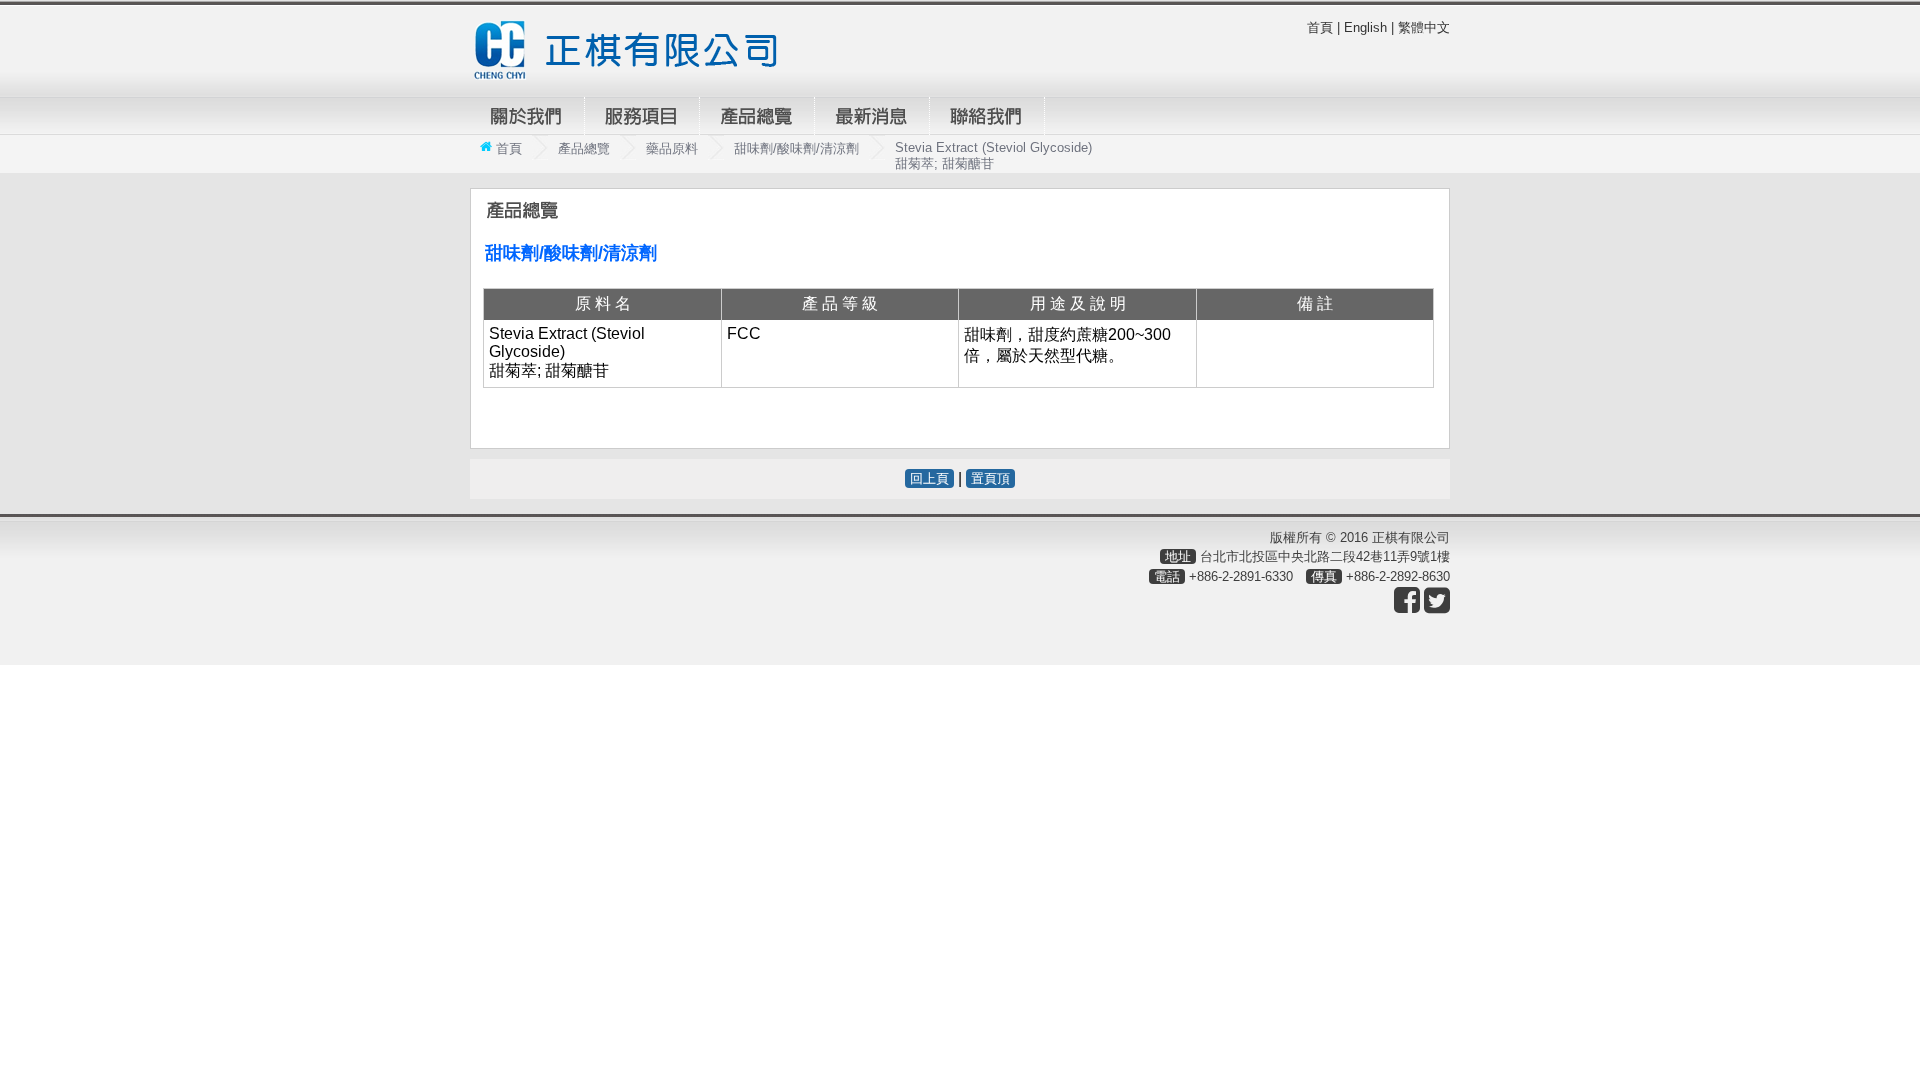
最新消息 (872, 116)
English (1365, 27)
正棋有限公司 (634, 50)
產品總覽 (757, 116)
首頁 (1320, 27)
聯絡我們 (987, 116)
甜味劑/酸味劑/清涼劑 (796, 148)
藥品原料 (672, 148)
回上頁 (929, 478)
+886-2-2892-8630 (1398, 576)
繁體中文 (1424, 27)
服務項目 (642, 116)
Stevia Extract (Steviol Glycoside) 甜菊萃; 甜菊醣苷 (993, 155)
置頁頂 (990, 478)
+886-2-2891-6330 (1241, 576)
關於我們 (527, 116)
